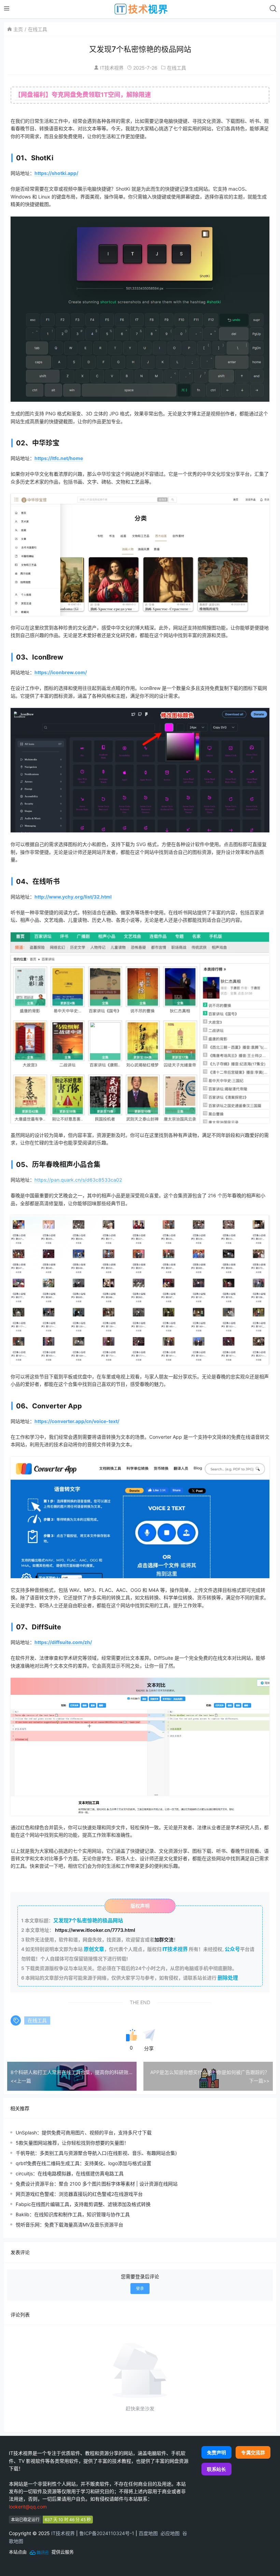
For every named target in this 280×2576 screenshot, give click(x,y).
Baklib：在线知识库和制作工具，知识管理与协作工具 (73, 2214)
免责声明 (216, 2452)
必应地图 (170, 2533)
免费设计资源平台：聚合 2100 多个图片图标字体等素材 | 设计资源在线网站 (97, 2184)
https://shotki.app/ (56, 173)
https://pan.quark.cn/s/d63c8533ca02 (78, 1180)
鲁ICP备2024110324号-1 (107, 2533)
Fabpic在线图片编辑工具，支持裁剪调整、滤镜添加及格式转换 (83, 2204)
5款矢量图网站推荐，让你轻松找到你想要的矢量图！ (72, 2143)
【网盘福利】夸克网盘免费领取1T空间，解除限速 (83, 95)
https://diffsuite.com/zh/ (63, 1642)
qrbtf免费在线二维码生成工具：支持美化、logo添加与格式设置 (83, 2163)
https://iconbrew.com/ (61, 672)
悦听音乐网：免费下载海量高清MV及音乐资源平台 (69, 2225)
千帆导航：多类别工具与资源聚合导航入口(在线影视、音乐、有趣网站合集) (96, 2153)
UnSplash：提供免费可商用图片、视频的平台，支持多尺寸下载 (84, 2133)
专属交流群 (253, 2452)
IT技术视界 (112, 68)
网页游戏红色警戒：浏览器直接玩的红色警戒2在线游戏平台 (79, 2194)
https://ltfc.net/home (59, 458)
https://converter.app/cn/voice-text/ (77, 1421)
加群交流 (164, 1940)
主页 (18, 29)
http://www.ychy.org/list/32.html (73, 897)
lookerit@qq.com (28, 2507)
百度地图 (148, 2533)
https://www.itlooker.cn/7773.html (95, 1930)
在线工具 (38, 29)
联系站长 (216, 2469)
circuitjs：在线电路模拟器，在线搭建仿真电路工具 (70, 2173)
